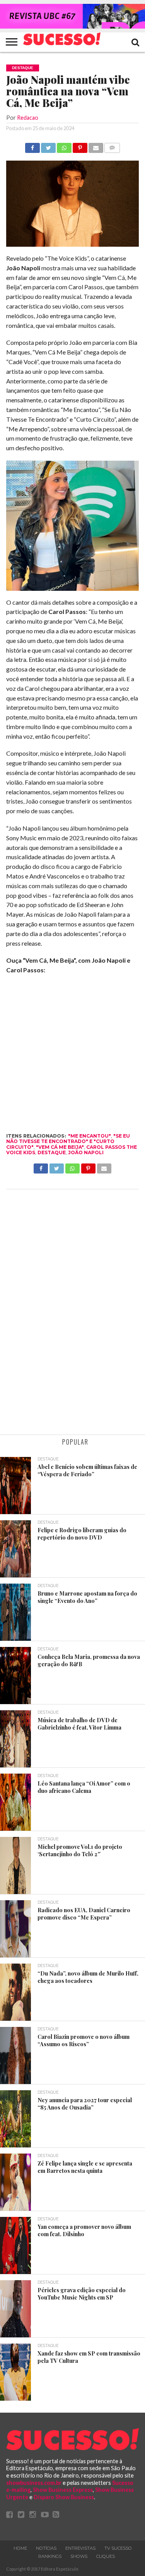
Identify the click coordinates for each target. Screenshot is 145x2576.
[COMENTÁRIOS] (112, 146)
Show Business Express (63, 2490)
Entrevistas (80, 2548)
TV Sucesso (118, 2548)
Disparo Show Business (64, 2497)
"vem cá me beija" (60, 1147)
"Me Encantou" (90, 1136)
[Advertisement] (72, 1313)
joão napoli (86, 1152)
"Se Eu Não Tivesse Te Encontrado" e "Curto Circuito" (68, 1141)
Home (20, 2548)
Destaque (52, 1152)
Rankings (50, 2556)
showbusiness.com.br (34, 2483)
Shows (79, 2556)
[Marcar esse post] (80, 146)
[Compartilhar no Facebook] (32, 146)
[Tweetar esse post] (48, 146)
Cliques (106, 2556)
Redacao (28, 118)
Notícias (46, 2548)
